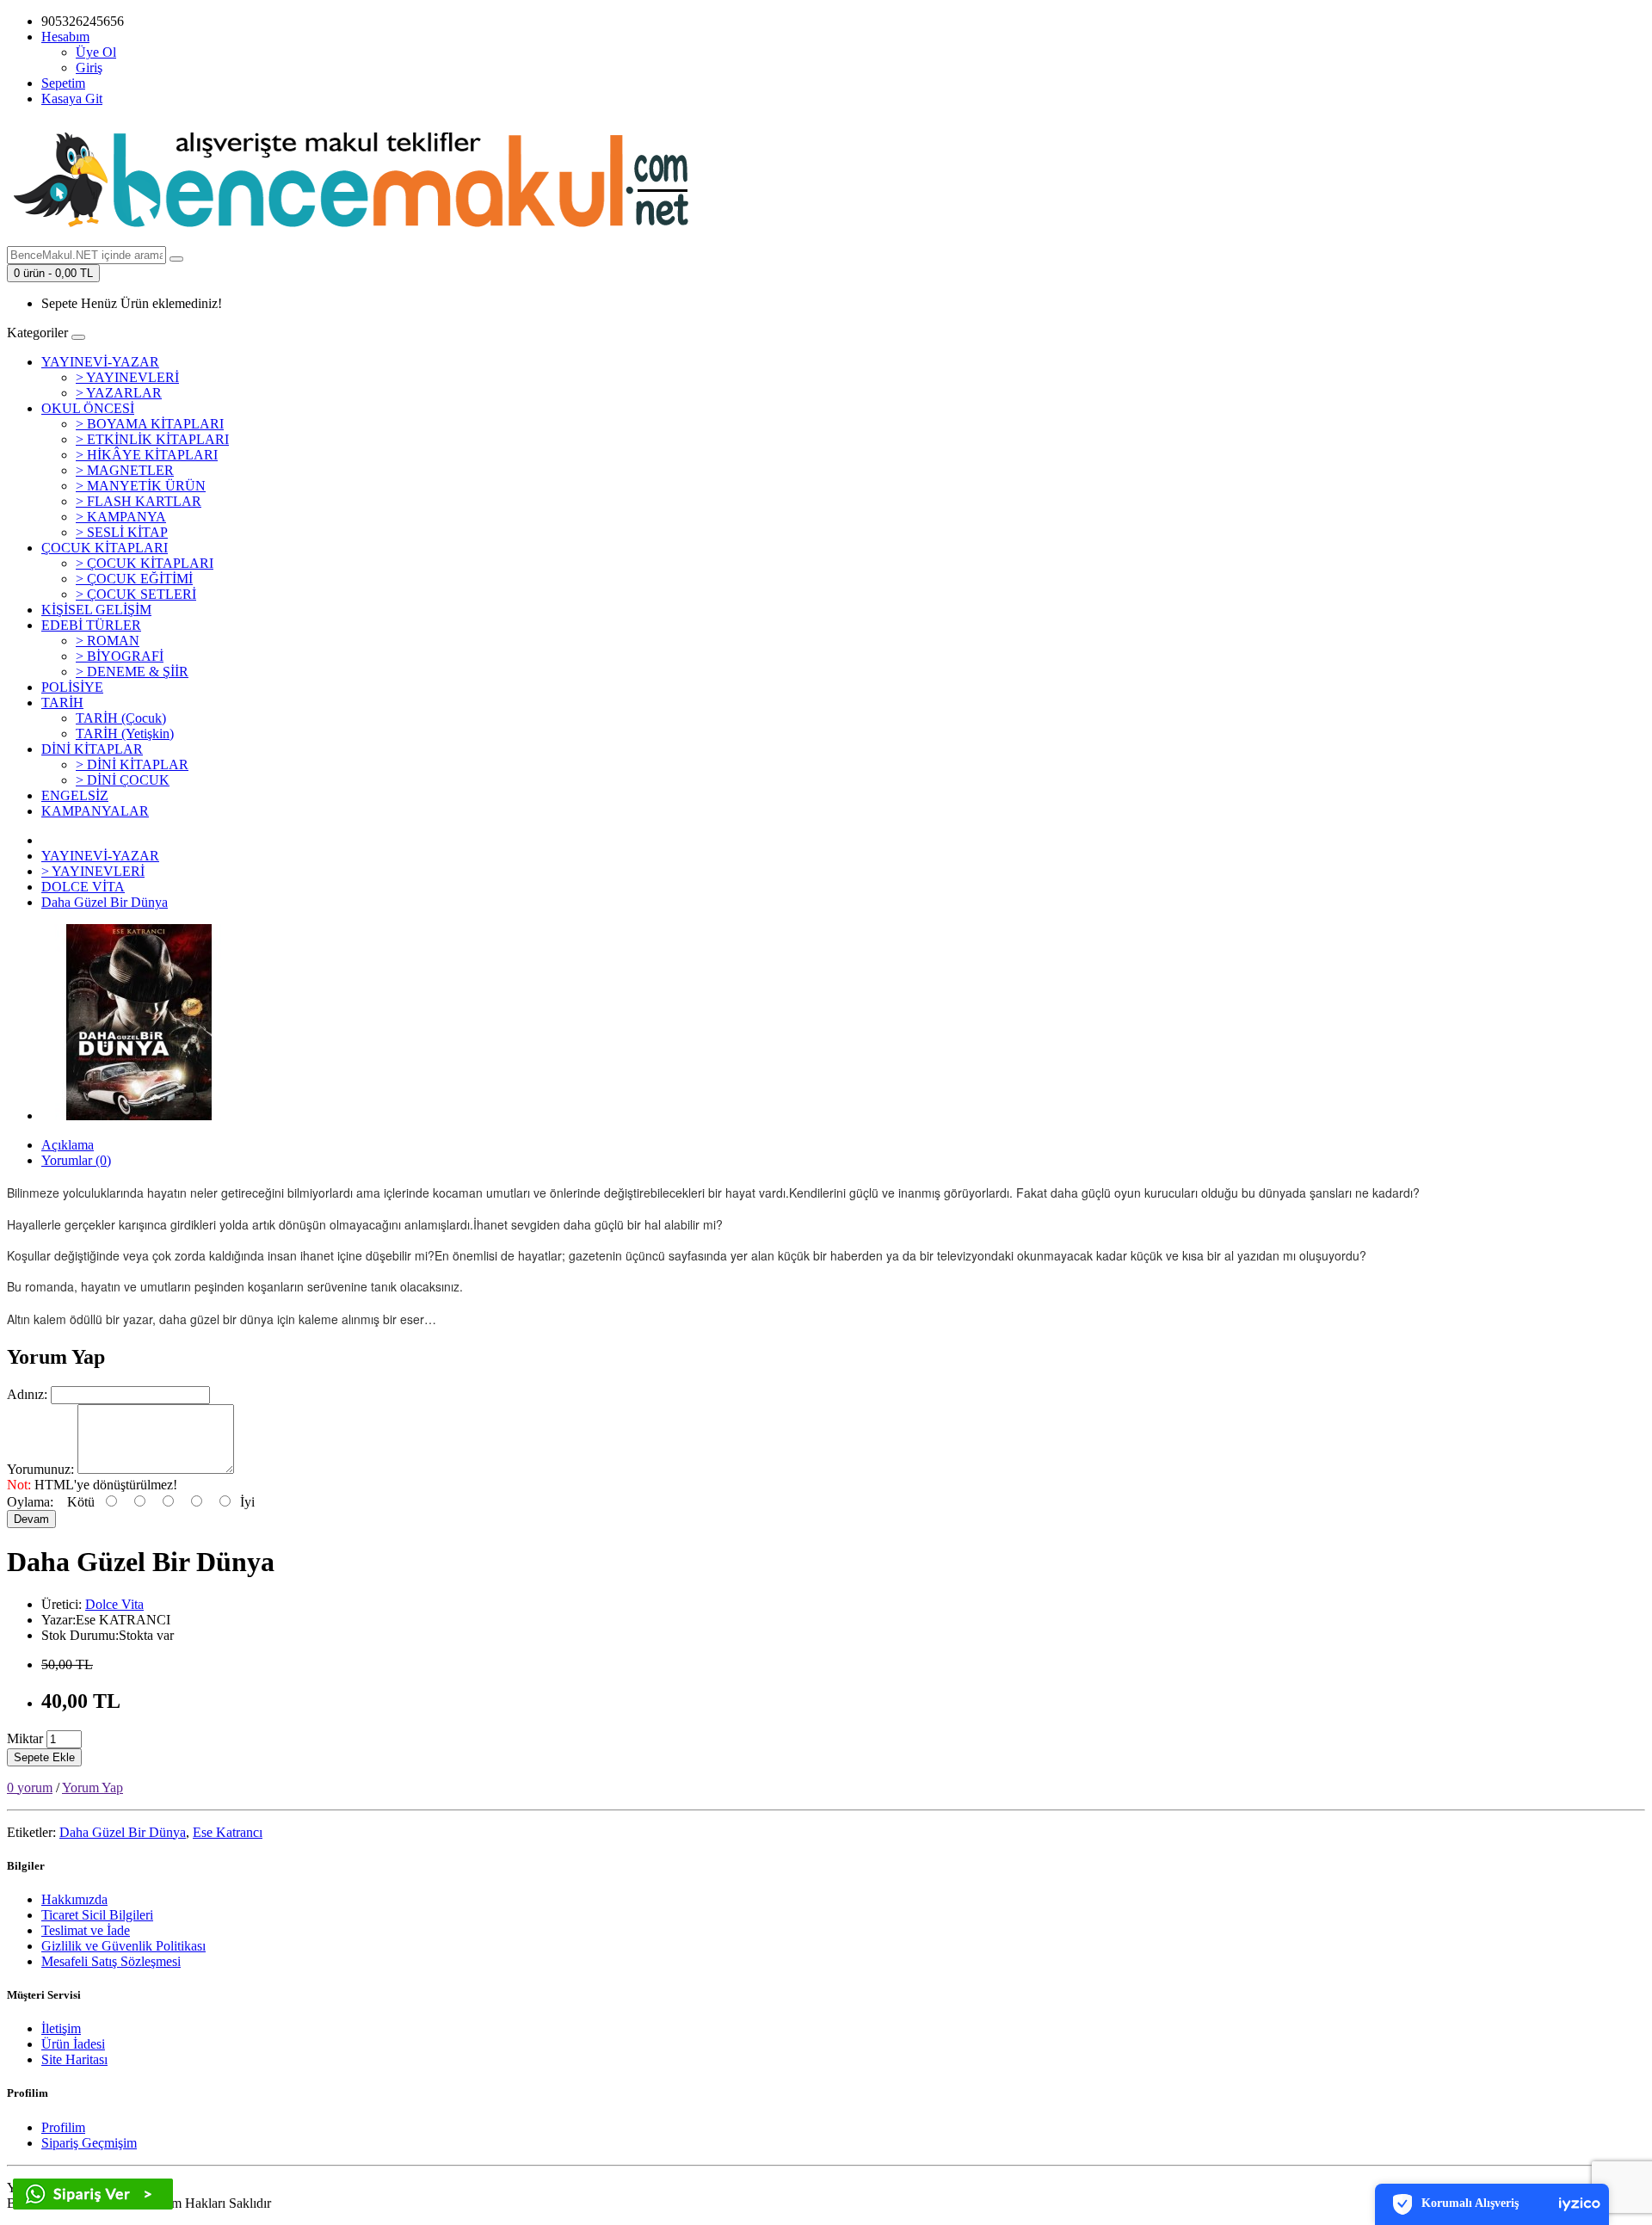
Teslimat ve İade (86, 1930)
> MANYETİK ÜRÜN (141, 486)
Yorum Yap (92, 1787)
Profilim (63, 2127)
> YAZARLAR (119, 393)
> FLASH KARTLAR (139, 501)
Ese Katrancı (228, 1832)
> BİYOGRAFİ (120, 656)
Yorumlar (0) (76, 1160)
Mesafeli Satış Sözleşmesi (111, 1961)
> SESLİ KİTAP (122, 532)
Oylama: (30, 1502)
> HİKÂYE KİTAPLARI (147, 455)
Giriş (89, 68)
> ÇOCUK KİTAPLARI (145, 563)
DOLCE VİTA (83, 887)
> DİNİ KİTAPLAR (132, 764)
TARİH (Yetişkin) (125, 733)
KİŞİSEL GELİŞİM (96, 610)
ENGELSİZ (75, 795)
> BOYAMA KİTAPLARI (150, 424)
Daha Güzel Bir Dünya (105, 902)
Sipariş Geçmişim (89, 2143)
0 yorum (30, 1787)
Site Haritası (74, 2059)
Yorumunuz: (40, 1469)
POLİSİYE (72, 687)
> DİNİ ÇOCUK (123, 780)
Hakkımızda (74, 1899)
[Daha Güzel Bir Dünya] (139, 1116)
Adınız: (27, 1394)
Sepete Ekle (44, 1757)
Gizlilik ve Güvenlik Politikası (123, 1946)
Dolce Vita (114, 1604)
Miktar (25, 1738)
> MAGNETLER (125, 470)
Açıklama (68, 1145)
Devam (31, 1519)
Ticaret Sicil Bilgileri (97, 1915)
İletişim (61, 2028)
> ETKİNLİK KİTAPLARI (152, 439)
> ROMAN (108, 641)
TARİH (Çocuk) (121, 718)
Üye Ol (96, 52)
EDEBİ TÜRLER (91, 625)
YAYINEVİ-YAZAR (100, 362)
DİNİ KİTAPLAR (92, 749)
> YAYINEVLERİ (127, 377)
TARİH (62, 703)
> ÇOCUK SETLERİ (136, 594)
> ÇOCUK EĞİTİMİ (134, 579)
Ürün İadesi (73, 2044)
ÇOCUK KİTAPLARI (105, 548)
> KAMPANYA (121, 517)
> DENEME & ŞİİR (132, 672)
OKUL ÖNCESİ (88, 408)
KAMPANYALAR (95, 811)
